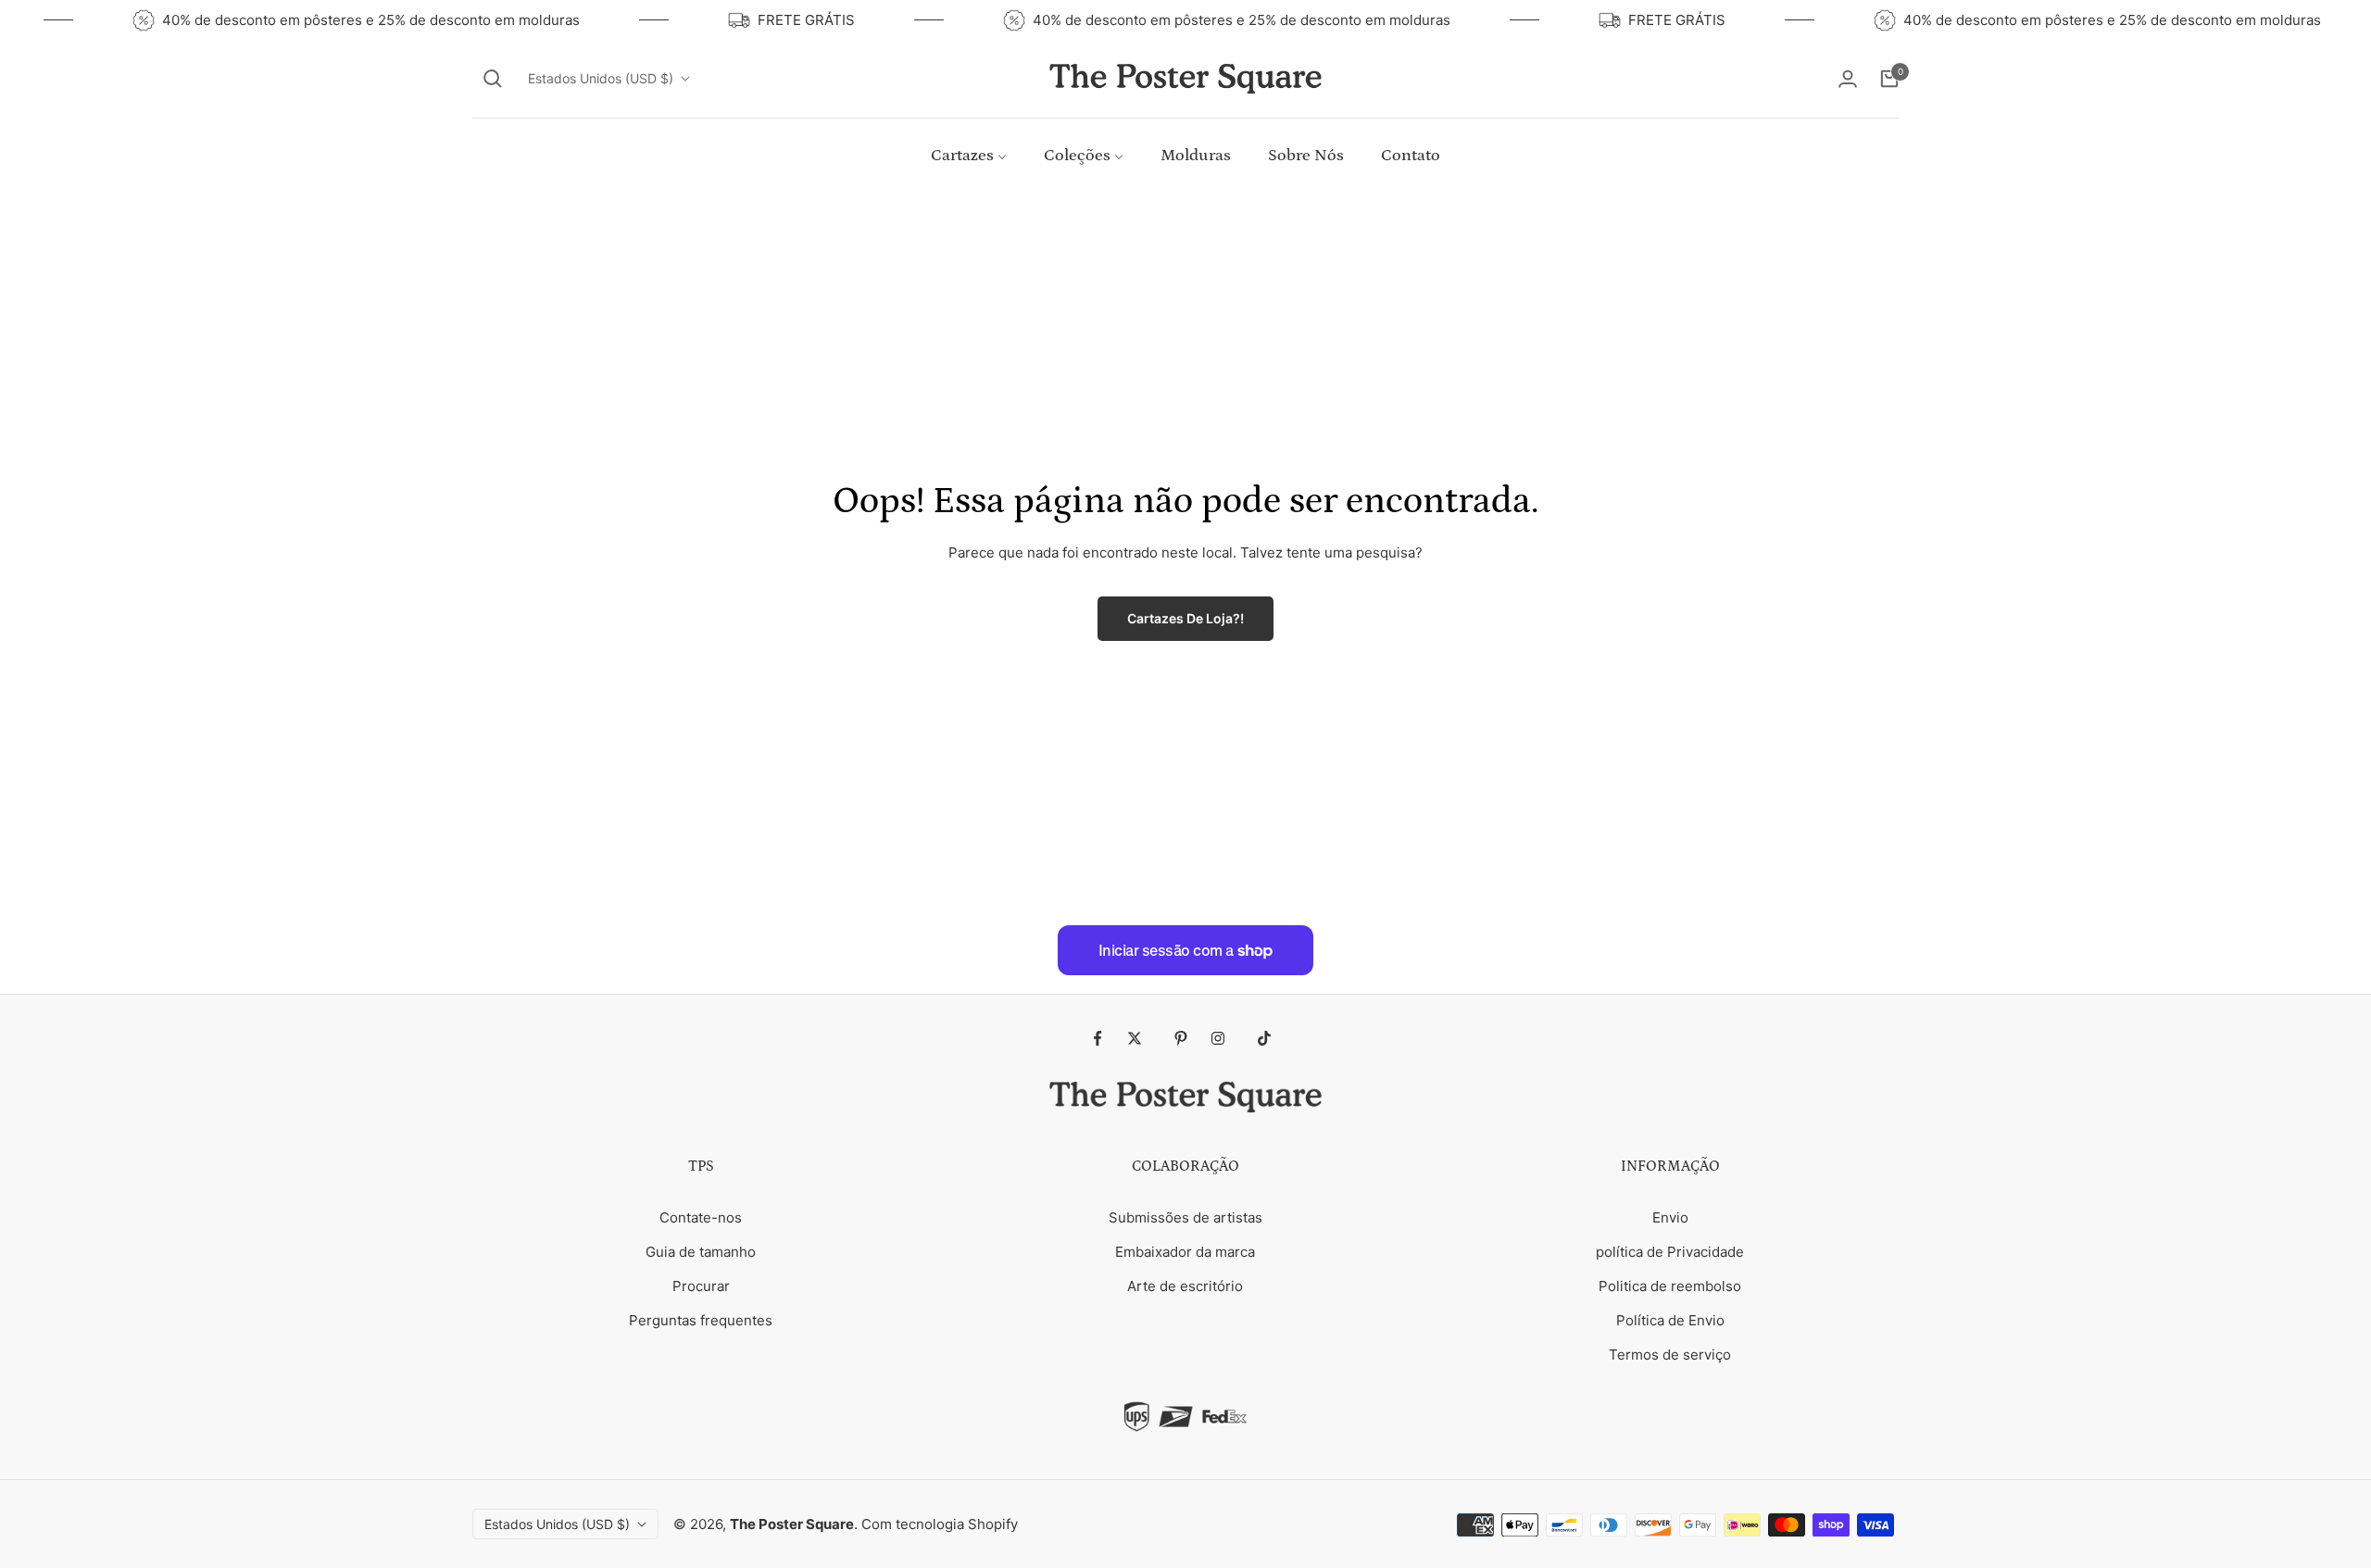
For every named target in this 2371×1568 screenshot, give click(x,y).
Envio (1670, 1217)
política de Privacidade (1670, 1252)
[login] (1848, 79)
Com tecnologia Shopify (940, 1524)
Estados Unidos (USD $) (601, 78)
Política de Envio (1670, 1320)
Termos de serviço (1670, 1355)
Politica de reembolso (1670, 1286)
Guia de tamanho (701, 1252)
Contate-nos (701, 1217)
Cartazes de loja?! (1185, 618)
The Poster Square (792, 1524)
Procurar (701, 1286)
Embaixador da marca (1185, 1252)
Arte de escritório (1185, 1286)
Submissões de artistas (1185, 1217)
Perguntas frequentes (701, 1320)
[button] (493, 79)
